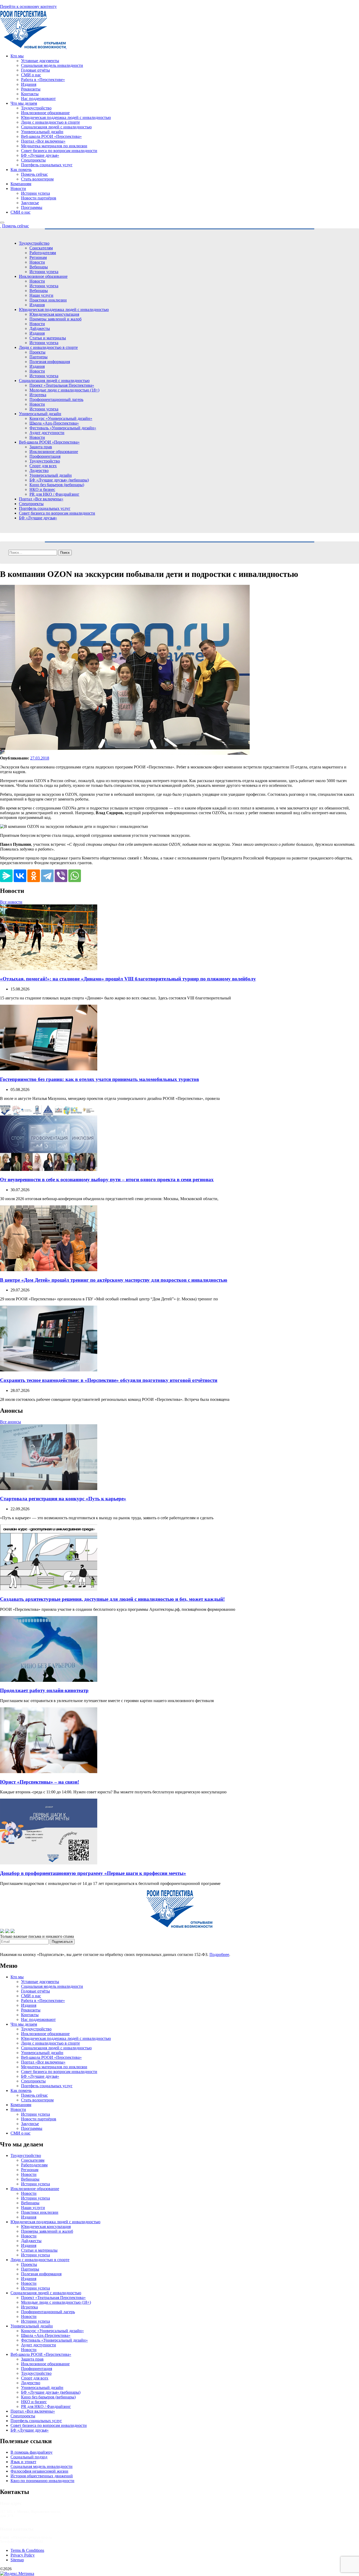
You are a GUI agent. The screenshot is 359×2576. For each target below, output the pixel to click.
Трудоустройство (36, 108)
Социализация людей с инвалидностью (56, 127)
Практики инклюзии (48, 300)
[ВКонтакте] (20, 876)
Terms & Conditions (27, 2550)
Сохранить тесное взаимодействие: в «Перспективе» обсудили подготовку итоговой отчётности (109, 1380)
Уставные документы (40, 61)
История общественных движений (42, 2476)
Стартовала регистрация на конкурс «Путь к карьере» (63, 1499)
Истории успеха (35, 193)
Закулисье (30, 203)
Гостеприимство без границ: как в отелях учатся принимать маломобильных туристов (99, 1079)
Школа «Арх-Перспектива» (54, 423)
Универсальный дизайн (42, 132)
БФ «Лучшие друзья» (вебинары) (59, 480)
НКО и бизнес (42, 489)
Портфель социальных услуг (47, 165)
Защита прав (41, 447)
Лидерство (39, 471)
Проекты (37, 352)
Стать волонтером (37, 179)
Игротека (38, 395)
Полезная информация (50, 362)
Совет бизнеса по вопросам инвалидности (59, 151)
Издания (29, 84)
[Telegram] (47, 876)
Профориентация (45, 456)
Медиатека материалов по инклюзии (54, 146)
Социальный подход (29, 2457)
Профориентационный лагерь (56, 399)
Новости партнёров (39, 198)
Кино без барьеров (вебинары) (57, 485)
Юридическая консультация (54, 314)
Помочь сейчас (34, 174)
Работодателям (43, 253)
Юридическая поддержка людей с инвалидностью (66, 117)
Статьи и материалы (48, 338)
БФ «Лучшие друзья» (40, 155)
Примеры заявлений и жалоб (55, 319)
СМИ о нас (31, 75)
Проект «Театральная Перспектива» (62, 385)
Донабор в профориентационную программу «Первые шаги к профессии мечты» (93, 1873)
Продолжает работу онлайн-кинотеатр (44, 1690)
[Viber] (61, 876)
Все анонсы (11, 1422)
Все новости (11, 902)
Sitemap (17, 2560)
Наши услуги (41, 295)
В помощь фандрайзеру (32, 2452)
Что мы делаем (24, 103)
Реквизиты (31, 89)
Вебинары (39, 267)
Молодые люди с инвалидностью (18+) (64, 390)
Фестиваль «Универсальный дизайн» (63, 428)
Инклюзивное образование (45, 113)
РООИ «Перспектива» (33, 2569)
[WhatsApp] (75, 876)
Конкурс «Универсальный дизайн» (61, 418)
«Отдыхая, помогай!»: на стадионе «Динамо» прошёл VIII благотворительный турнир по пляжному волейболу (128, 979)
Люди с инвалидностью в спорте (50, 122)
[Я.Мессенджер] (6, 876)
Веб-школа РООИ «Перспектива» (51, 136)
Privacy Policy (23, 2555)
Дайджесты (40, 328)
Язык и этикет (23, 2462)
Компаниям (21, 184)
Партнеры (39, 357)
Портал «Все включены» (43, 141)
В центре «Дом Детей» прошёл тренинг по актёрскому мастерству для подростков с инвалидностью (114, 1280)
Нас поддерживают (38, 99)
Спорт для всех (43, 466)
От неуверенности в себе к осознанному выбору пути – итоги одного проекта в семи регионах (107, 1179)
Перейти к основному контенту (28, 6)
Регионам (38, 257)
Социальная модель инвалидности (52, 65)
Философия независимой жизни (39, 2471)
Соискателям (41, 248)
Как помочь (21, 170)
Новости (18, 188)
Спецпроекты (33, 160)
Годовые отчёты (35, 70)
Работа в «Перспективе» (43, 80)
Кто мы (17, 56)
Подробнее (219, 1954)
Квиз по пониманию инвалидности (42, 2481)
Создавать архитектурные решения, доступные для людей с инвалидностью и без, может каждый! (112, 1599)
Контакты (30, 94)
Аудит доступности (47, 433)
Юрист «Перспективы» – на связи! (40, 1782)
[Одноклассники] (34, 876)
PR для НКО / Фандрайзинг (54, 494)
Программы (32, 207)
